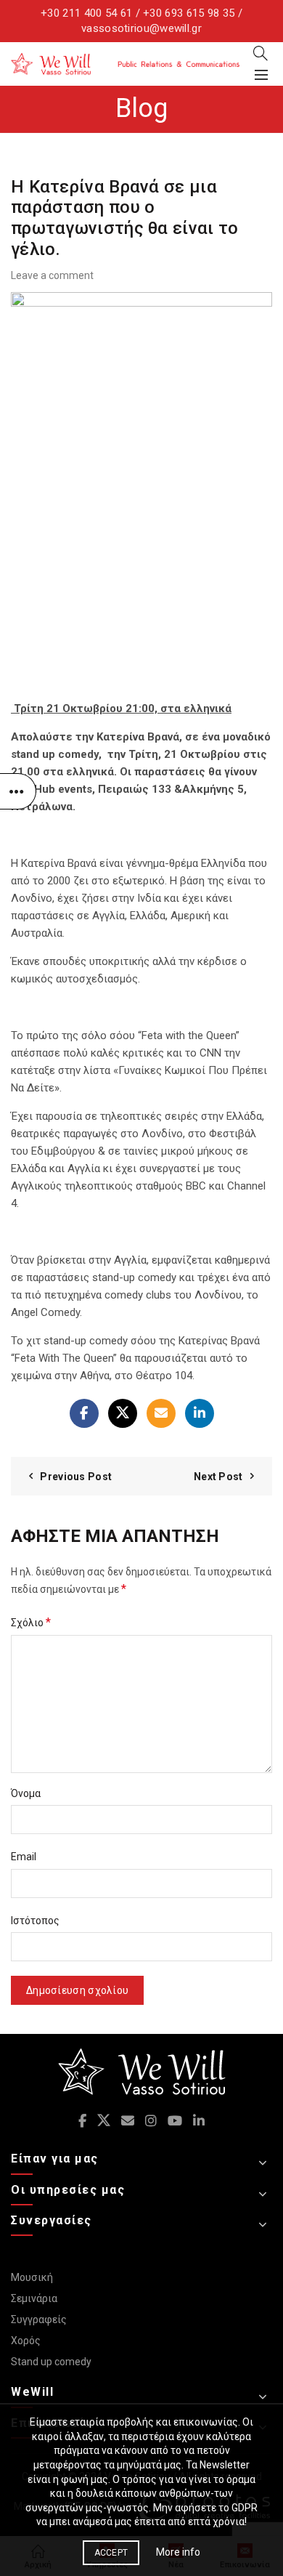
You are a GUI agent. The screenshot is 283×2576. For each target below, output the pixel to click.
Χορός (26, 2341)
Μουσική (32, 2277)
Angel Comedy (45, 1312)
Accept (111, 2553)
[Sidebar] (18, 791)
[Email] (161, 1413)
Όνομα (26, 1793)
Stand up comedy (51, 2362)
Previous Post (76, 1477)
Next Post (218, 1477)
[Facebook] (84, 1413)
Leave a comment (52, 275)
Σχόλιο (31, 1622)
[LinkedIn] (200, 1413)
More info (178, 2552)
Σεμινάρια (34, 2298)
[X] (123, 1413)
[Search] (261, 53)
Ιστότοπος (35, 1921)
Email (24, 1857)
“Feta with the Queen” (189, 1035)
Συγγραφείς (39, 2319)
